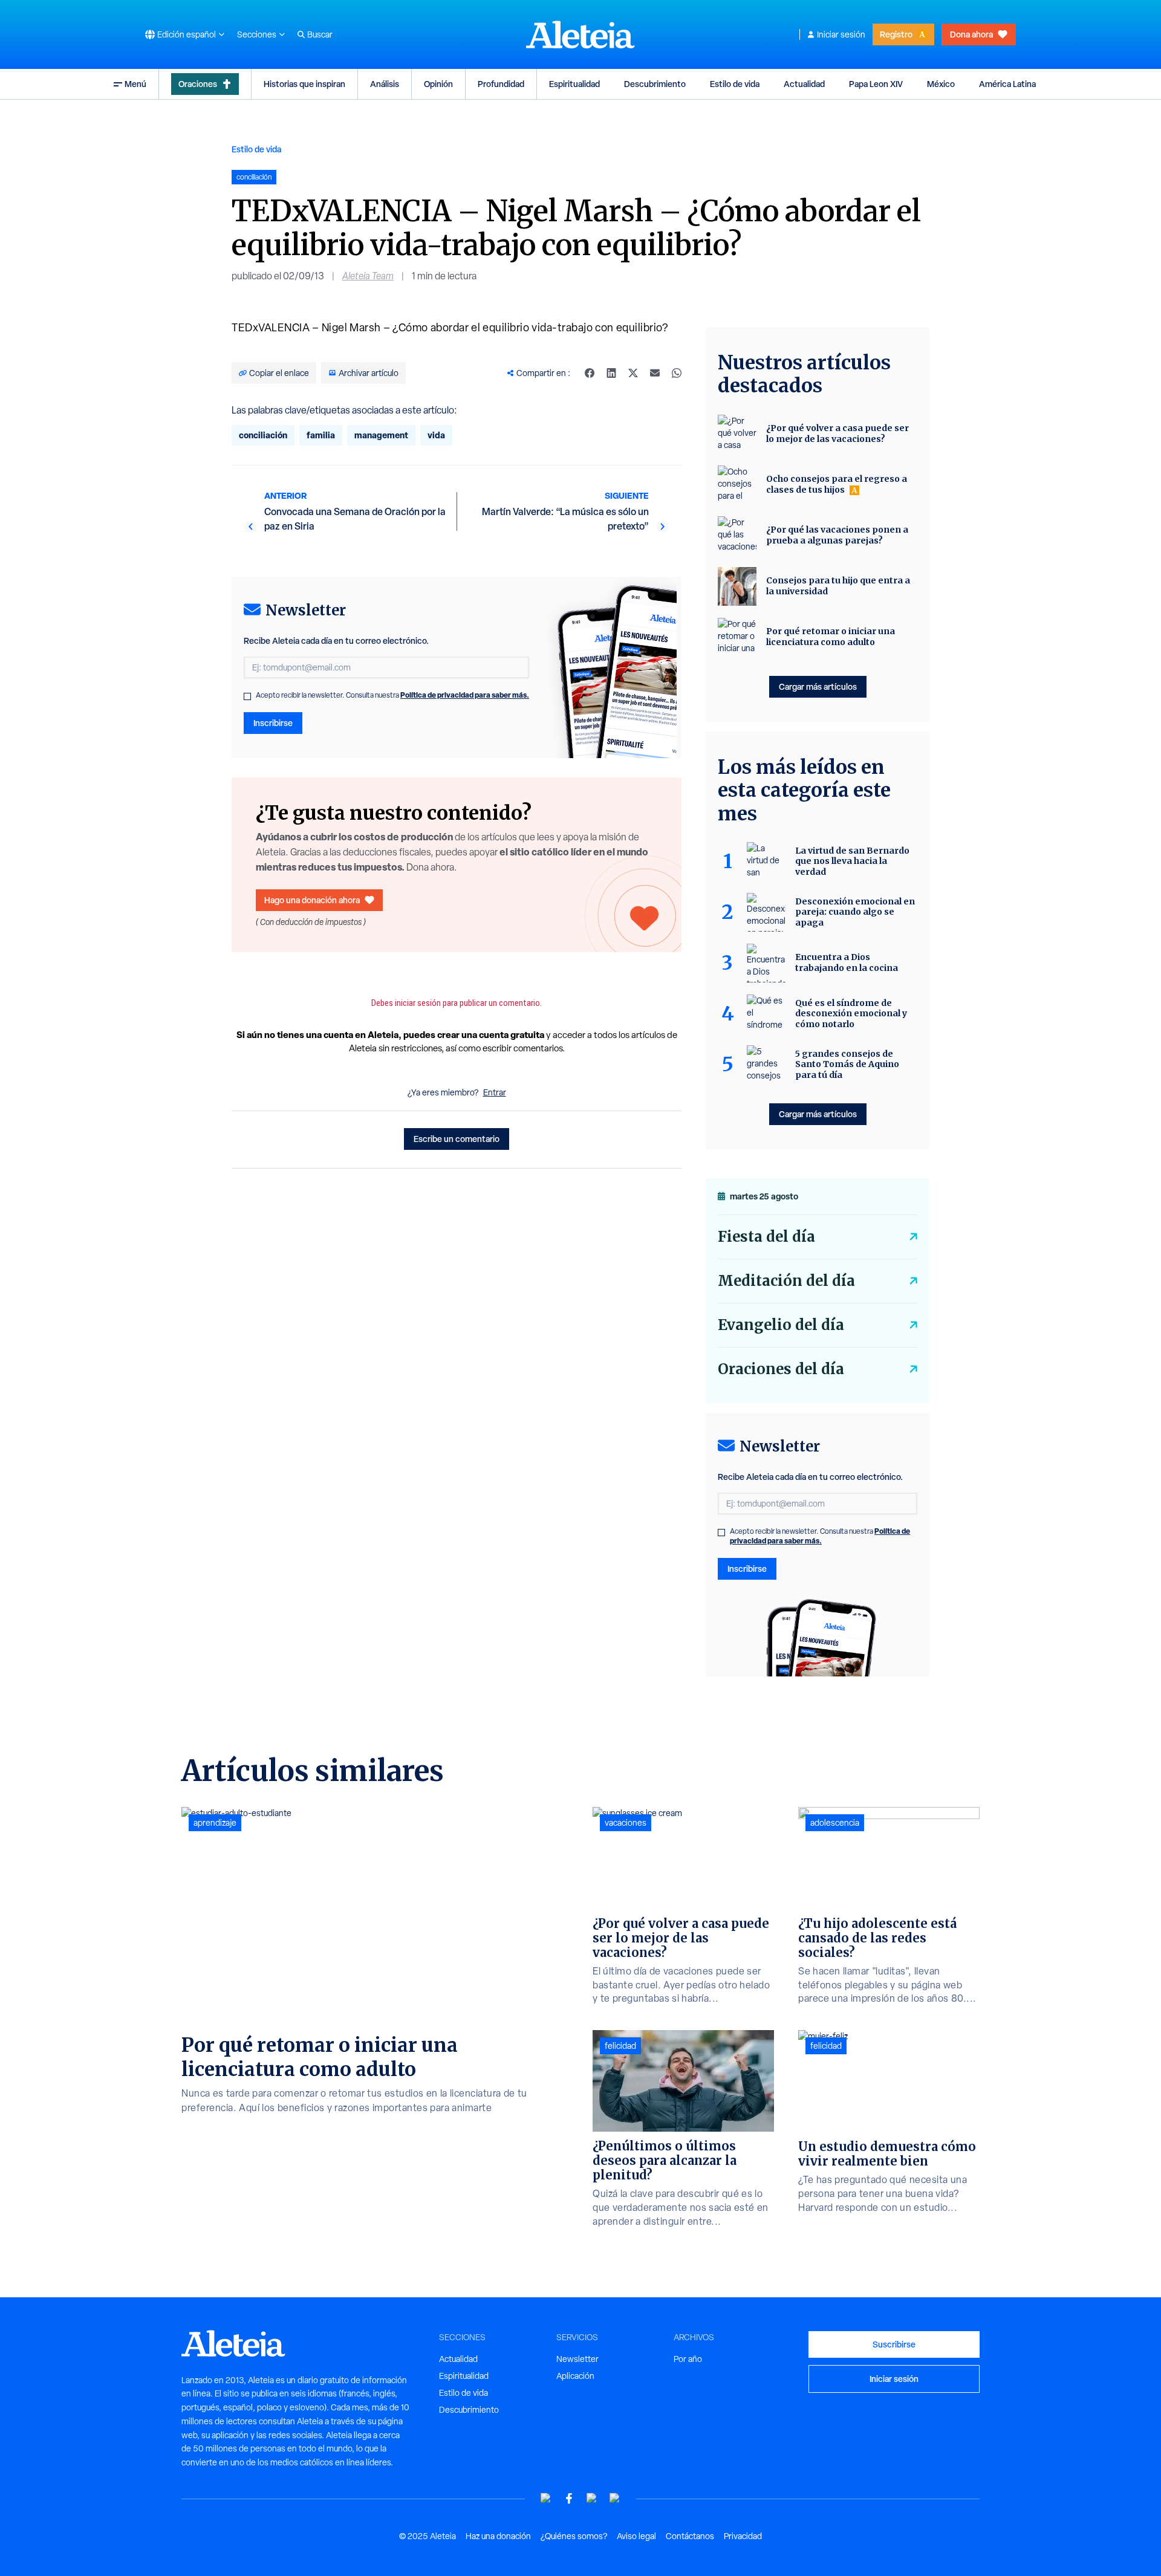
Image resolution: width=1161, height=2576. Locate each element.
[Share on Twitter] (633, 373)
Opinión (438, 84)
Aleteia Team (368, 276)
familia (321, 435)
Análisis (385, 84)
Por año (688, 2359)
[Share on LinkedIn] (611, 373)
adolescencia (835, 1823)
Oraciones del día (781, 1369)
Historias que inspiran (304, 84)
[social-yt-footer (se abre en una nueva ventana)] (546, 2498)
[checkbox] (247, 696)
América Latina (1007, 84)
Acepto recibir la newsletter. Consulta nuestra (392, 695)
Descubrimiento (655, 84)
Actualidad (804, 84)
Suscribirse (894, 2344)
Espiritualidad (574, 84)
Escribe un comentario (457, 1139)
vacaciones (626, 1823)
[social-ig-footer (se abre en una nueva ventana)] (615, 2498)
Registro (896, 34)
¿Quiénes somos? (574, 2536)
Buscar (320, 34)
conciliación (263, 435)
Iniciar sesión (841, 34)
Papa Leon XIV (876, 84)
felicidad (620, 2046)
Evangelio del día (781, 1325)
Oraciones (198, 84)
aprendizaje (215, 1823)
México (941, 84)
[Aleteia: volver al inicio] (580, 34)
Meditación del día (786, 1281)
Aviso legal (636, 2536)
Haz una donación (498, 2536)
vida (436, 435)
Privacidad (743, 2536)
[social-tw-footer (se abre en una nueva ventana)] (592, 2498)
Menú (135, 84)
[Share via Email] (655, 373)
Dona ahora (971, 34)
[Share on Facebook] (590, 373)
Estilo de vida (735, 84)
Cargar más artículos (818, 686)
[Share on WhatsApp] (677, 373)
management (381, 435)
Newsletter (577, 2359)
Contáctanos (690, 2536)
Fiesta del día (766, 1237)
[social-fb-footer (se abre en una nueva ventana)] (569, 2498)
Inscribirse (273, 723)
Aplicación (575, 2376)
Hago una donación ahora (312, 900)
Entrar (495, 1092)
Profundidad (501, 84)
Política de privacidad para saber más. (465, 695)
